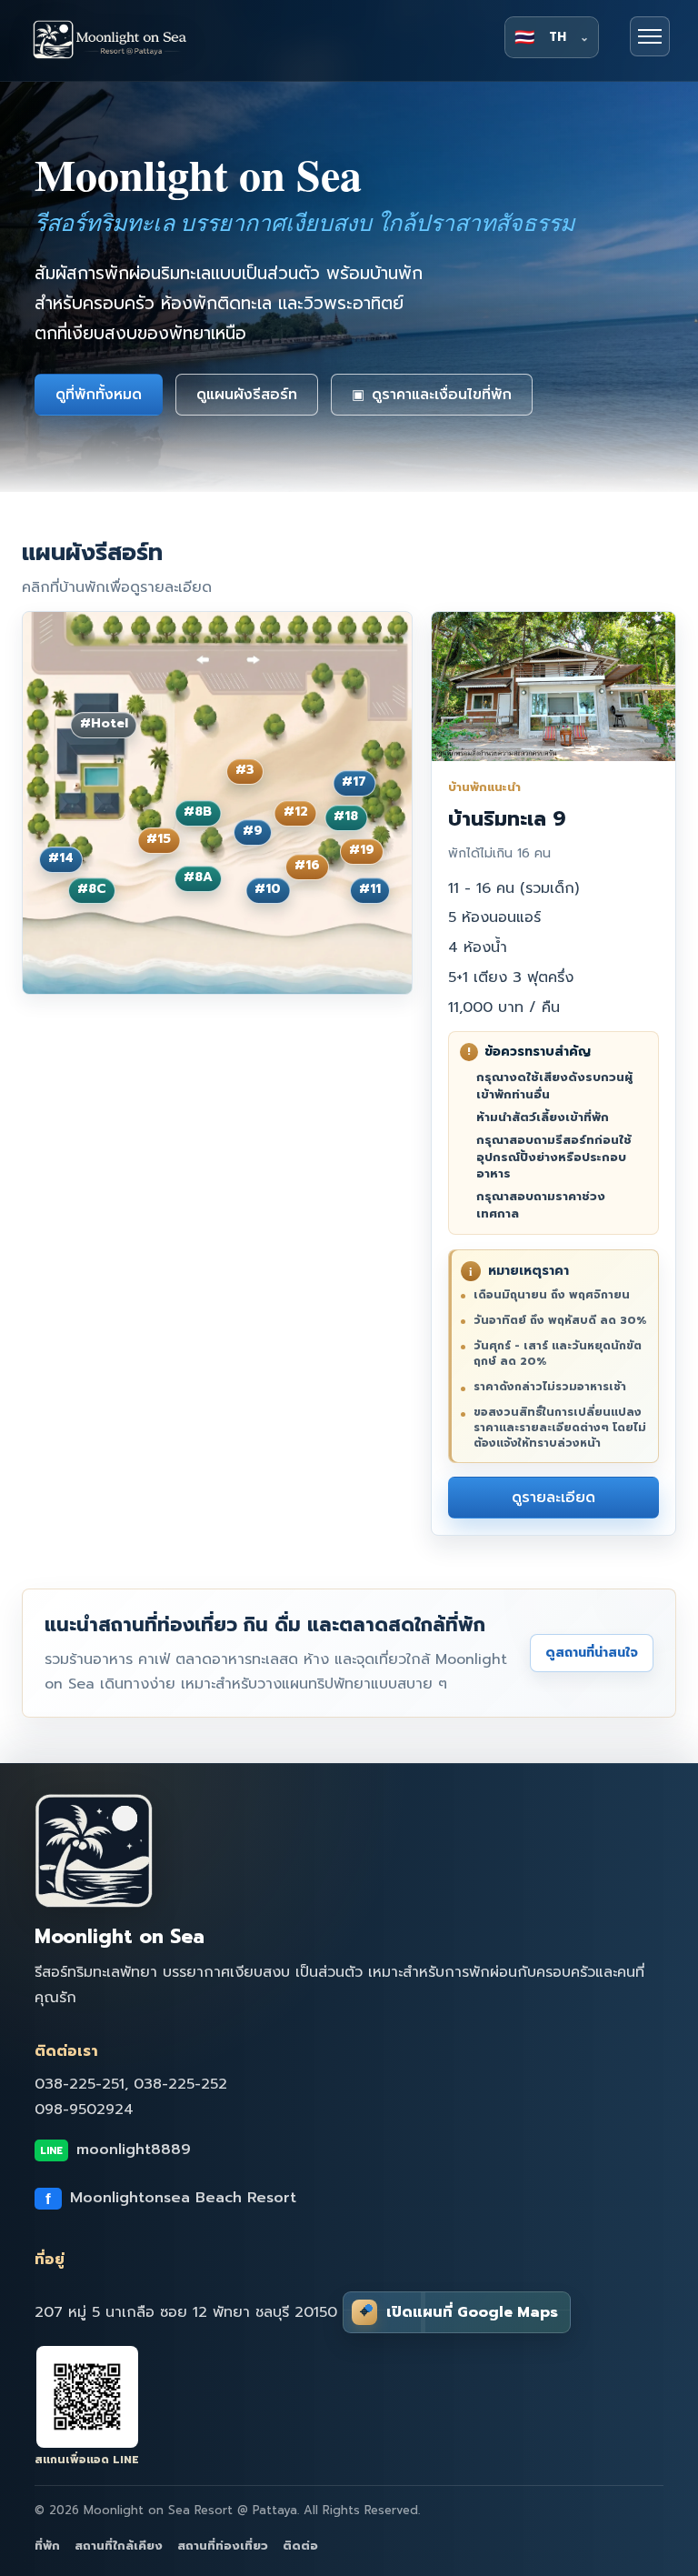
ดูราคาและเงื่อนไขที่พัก (432, 395)
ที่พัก (47, 2546)
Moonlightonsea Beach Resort (171, 2198)
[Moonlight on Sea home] (126, 40)
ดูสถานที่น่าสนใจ (592, 1653)
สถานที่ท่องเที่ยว (223, 2546)
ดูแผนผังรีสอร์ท (247, 395)
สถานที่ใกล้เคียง (119, 2546)
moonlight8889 (115, 2150)
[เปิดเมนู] (650, 36)
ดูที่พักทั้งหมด (99, 395)
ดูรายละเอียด (553, 1498)
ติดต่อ (300, 2546)
